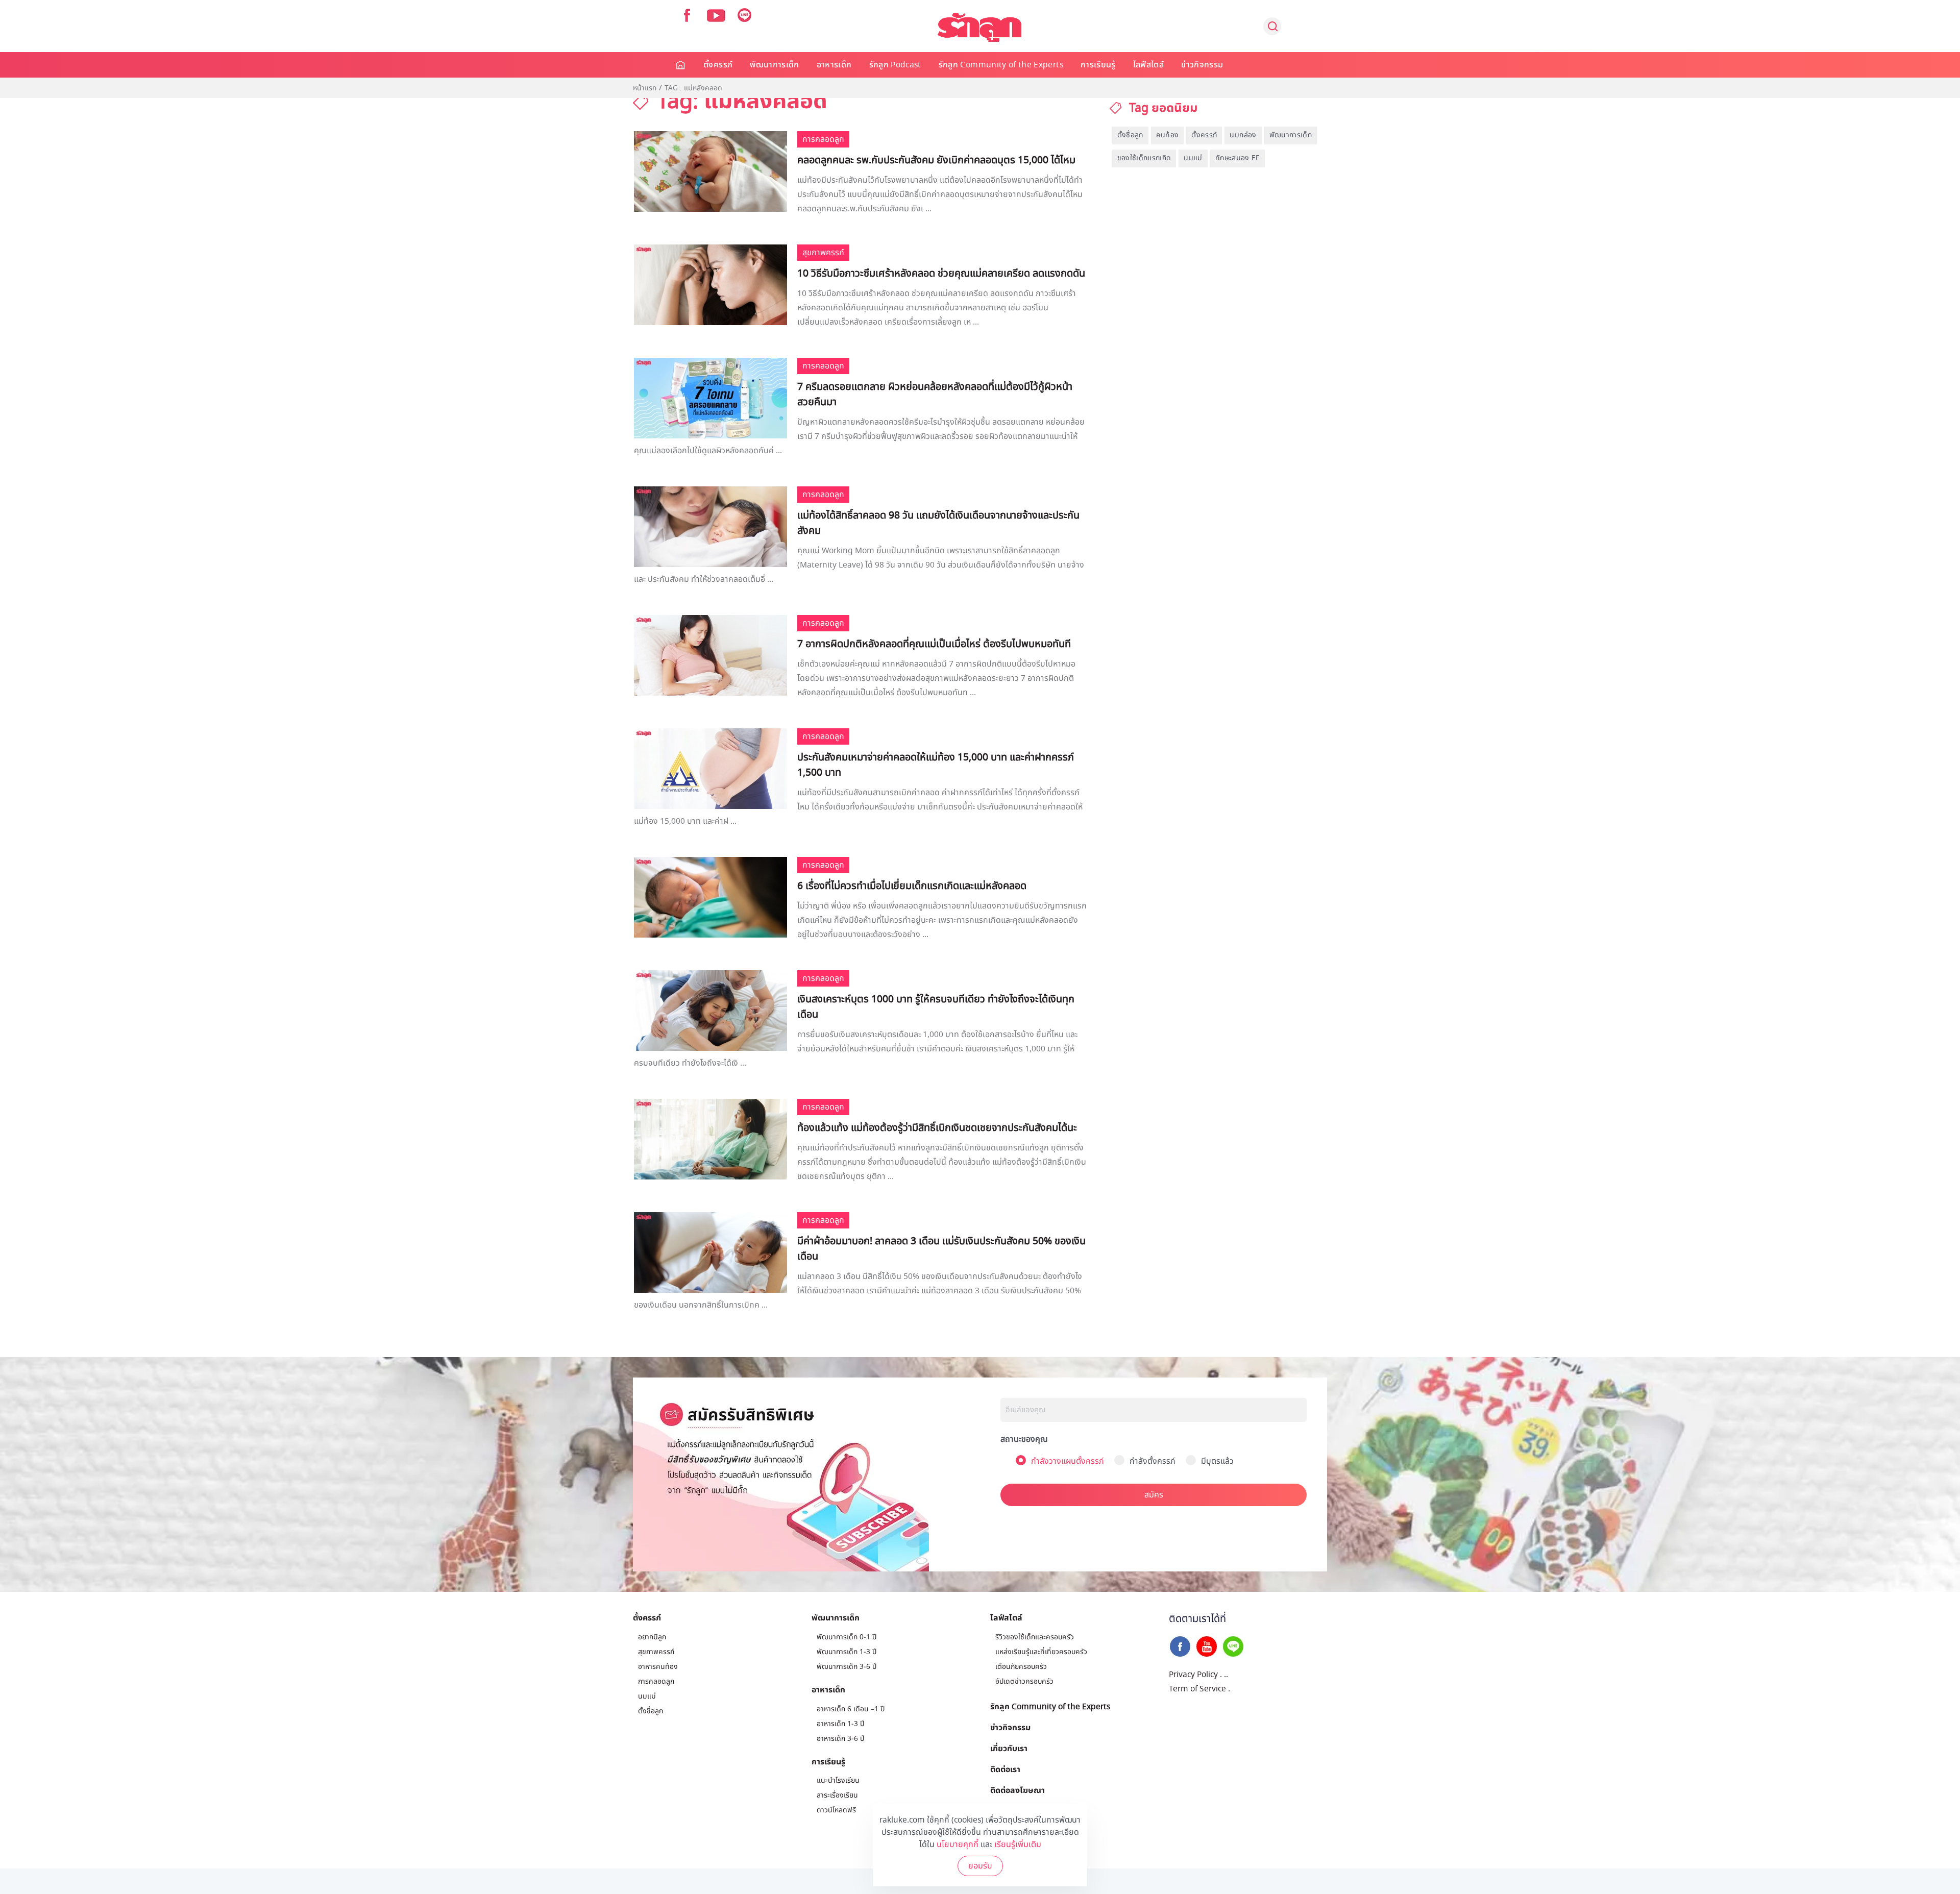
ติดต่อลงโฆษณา (1018, 1790)
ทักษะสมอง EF (1238, 158)
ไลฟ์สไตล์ (1148, 65)
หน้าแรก (645, 88)
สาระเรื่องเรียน (837, 1795)
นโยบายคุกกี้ (958, 1844)
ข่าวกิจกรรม (1202, 65)
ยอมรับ (980, 1866)
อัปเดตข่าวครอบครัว (1024, 1681)
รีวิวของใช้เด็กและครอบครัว (1035, 1637)
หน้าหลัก (681, 65)
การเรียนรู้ (1098, 65)
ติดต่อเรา (1005, 1769)
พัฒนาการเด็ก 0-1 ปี (847, 1637)
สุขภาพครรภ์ (656, 1652)
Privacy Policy (1193, 1675)
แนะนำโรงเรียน (838, 1780)
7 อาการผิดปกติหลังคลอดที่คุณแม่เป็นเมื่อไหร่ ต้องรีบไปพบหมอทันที (934, 644)
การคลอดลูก (656, 1681)
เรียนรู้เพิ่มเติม (1018, 1844)
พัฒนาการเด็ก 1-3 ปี (847, 1652)
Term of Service (1197, 1689)
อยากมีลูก (652, 1637)
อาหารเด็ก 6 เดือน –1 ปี (851, 1709)
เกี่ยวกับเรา (1009, 1748)
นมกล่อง (1243, 135)
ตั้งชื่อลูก (1130, 135)
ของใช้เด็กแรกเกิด (1144, 158)
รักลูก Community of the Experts (1001, 65)
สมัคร (1154, 1495)
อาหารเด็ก (834, 65)
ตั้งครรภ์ (718, 65)
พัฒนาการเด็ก (775, 65)
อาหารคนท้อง (658, 1667)
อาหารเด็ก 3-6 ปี (840, 1739)
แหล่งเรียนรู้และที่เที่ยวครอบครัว (1041, 1652)
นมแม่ (1193, 158)
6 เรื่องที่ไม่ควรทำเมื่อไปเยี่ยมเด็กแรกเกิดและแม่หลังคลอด (912, 886)
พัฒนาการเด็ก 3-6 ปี (847, 1667)
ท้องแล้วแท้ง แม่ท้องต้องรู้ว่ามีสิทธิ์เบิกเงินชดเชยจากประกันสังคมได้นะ (937, 1128)
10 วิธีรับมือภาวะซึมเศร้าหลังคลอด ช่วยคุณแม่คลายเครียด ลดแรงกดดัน (941, 274)
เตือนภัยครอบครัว (1021, 1667)
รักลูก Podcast (895, 65)
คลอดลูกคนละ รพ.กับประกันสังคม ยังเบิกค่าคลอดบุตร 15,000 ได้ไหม (936, 160)
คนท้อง (1168, 135)
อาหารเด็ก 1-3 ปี (840, 1724)
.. (1226, 1675)
